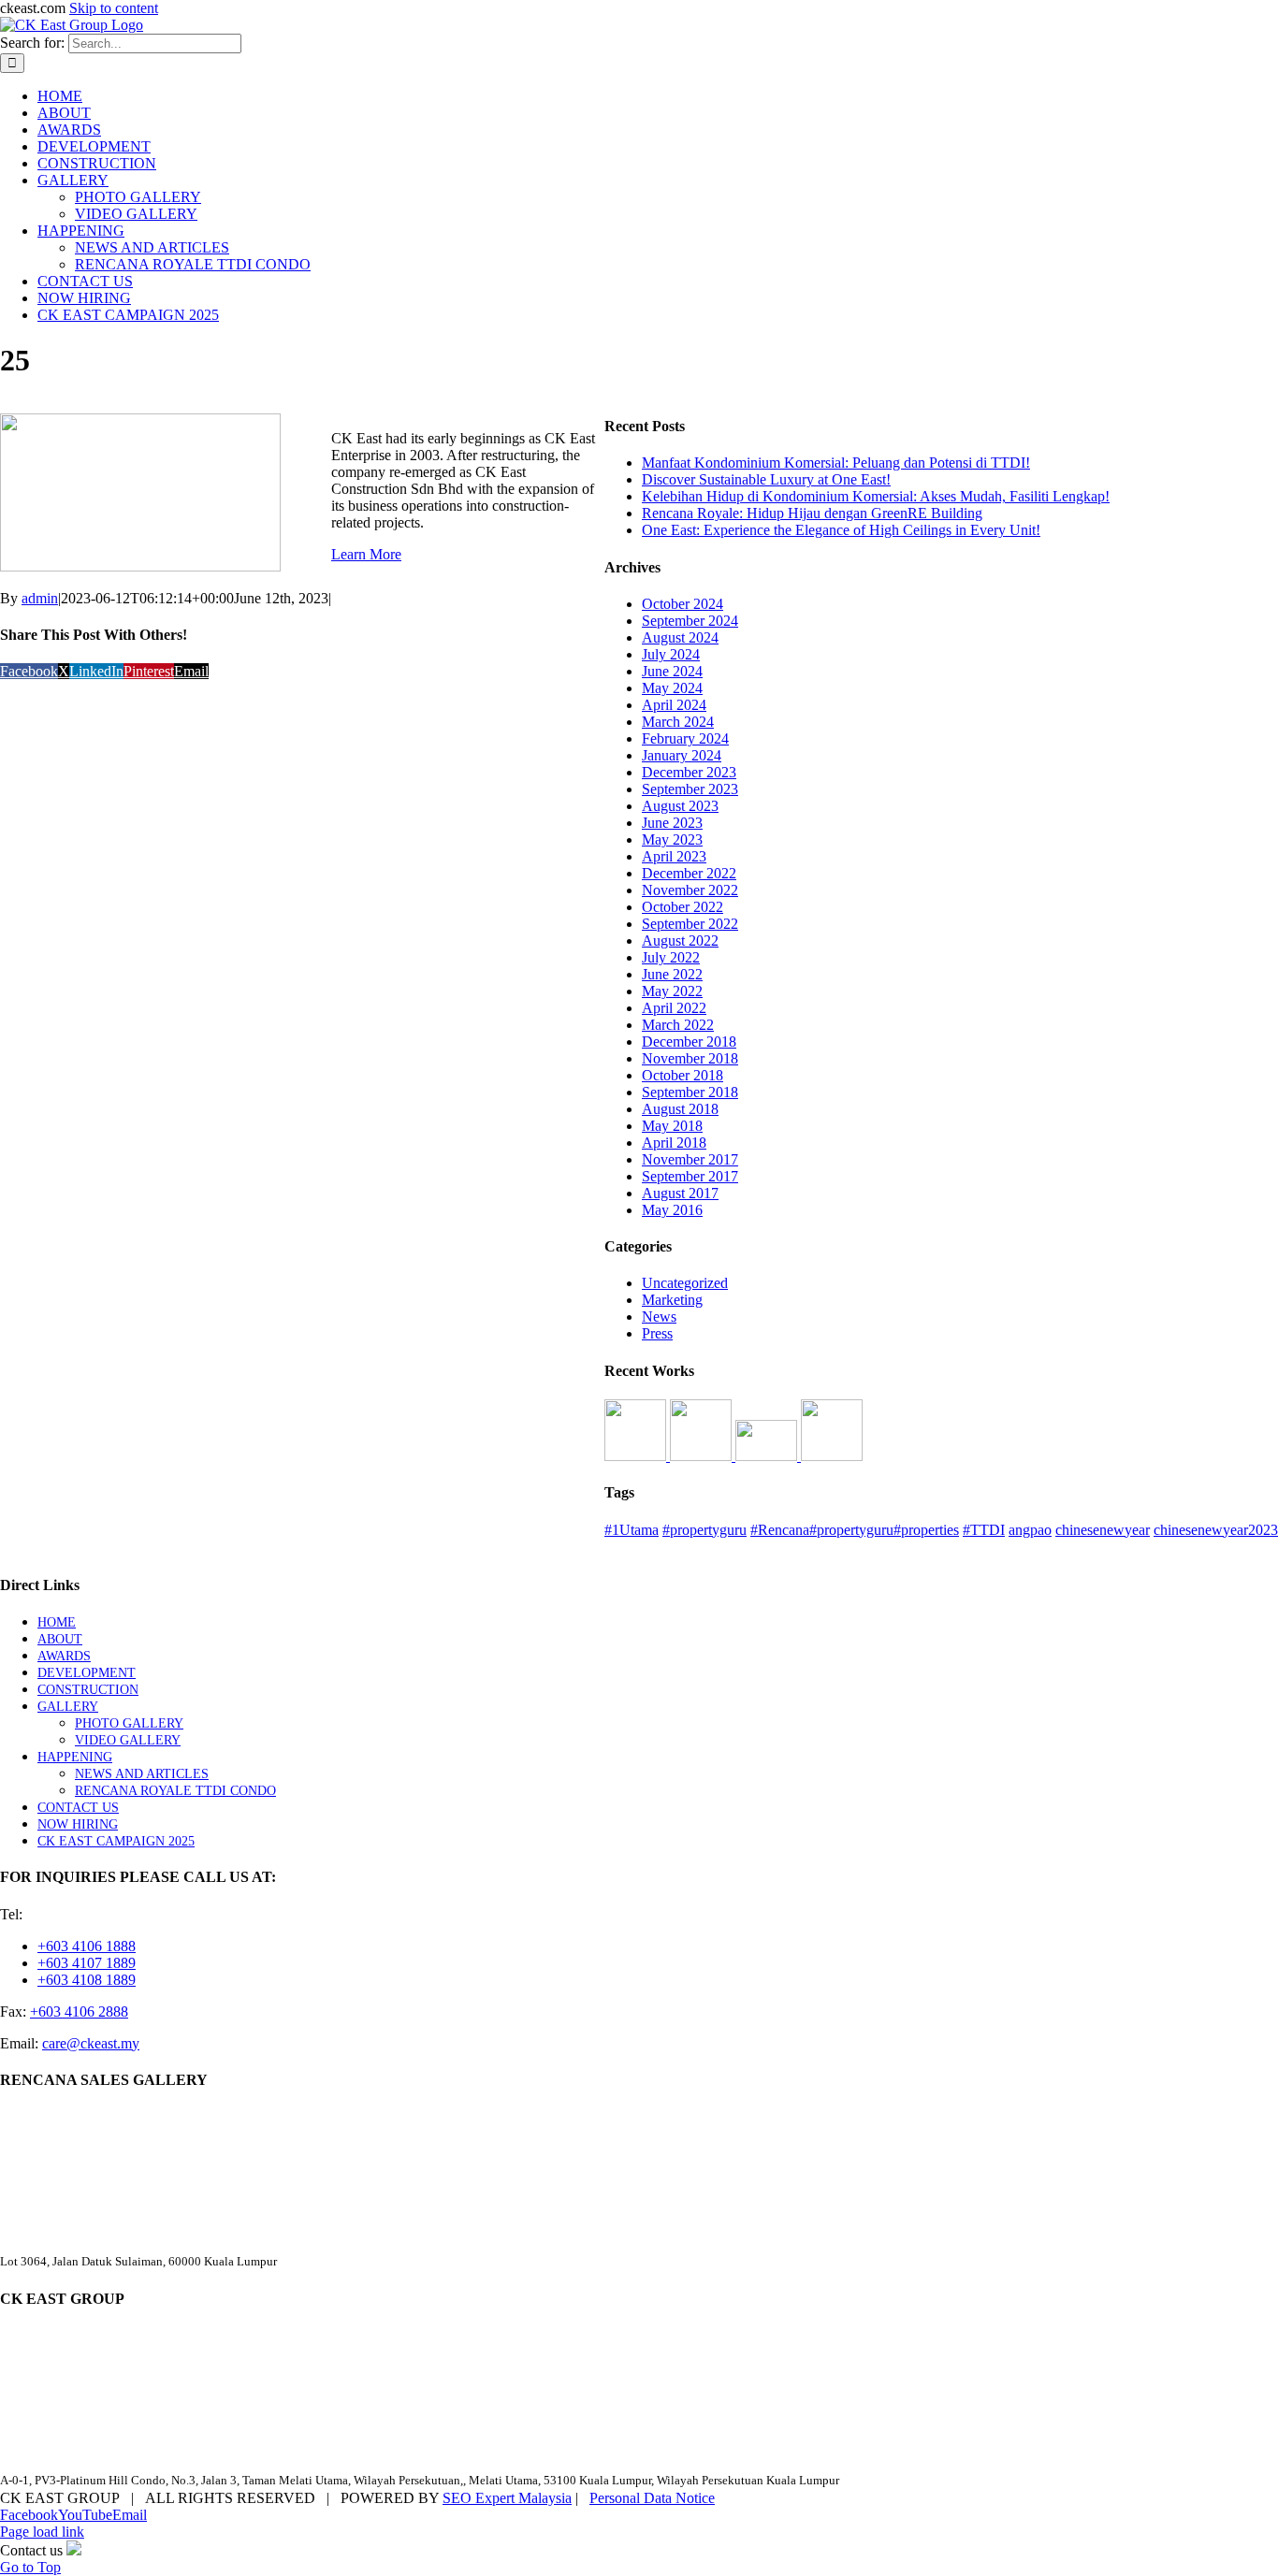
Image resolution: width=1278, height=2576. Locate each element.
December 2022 (689, 873)
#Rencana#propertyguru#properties (855, 1530)
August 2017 (680, 1193)
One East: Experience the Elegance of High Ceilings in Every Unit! (841, 530)
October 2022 (683, 907)
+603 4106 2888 (79, 2012)
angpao (1030, 1530)
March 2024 (678, 722)
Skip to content (114, 8)
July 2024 (671, 654)
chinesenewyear (1103, 1530)
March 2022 (678, 1025)
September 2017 (690, 1176)
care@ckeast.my (91, 2043)
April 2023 (674, 856)
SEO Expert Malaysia (507, 2498)
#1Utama (632, 1530)
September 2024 (690, 621)
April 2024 (674, 705)
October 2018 (683, 1075)
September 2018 (690, 1092)
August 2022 (680, 941)
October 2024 (683, 604)
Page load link (42, 2532)
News (659, 1317)
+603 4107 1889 (87, 1963)
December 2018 (689, 1042)
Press (657, 1333)
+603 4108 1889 (87, 1980)
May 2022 (672, 991)
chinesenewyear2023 (1216, 1530)
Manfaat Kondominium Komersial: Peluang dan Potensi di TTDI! (836, 463)
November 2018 (690, 1058)
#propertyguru (704, 1530)
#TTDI (984, 1530)
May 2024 (672, 688)
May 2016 (672, 1210)
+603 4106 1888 (87, 1946)
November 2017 (690, 1159)
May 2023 (672, 839)
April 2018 (674, 1143)
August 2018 (680, 1109)
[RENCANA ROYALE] (768, 1456)
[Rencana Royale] (637, 1456)
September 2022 (690, 924)
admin (40, 598)
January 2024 (682, 755)
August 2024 (680, 637)
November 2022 (690, 890)
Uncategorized (685, 1283)
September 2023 (690, 789)
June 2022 (672, 974)
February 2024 (685, 738)
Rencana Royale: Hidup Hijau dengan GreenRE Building (812, 513)
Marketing (672, 1300)
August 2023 (680, 806)
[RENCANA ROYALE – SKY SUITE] (832, 1456)
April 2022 (674, 1008)
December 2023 (689, 772)
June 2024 (672, 671)
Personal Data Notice (652, 2498)
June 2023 (672, 823)
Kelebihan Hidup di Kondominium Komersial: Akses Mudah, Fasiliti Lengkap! (876, 496)
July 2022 (671, 957)
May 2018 (672, 1126)
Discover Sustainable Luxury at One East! (766, 479)
